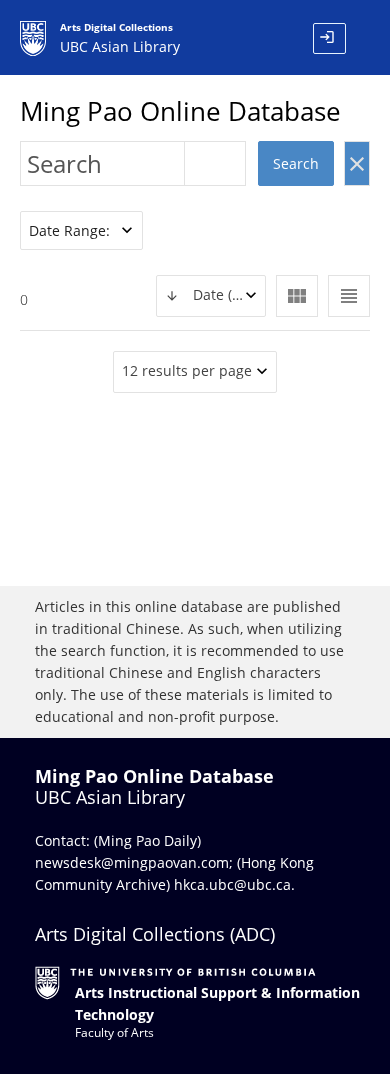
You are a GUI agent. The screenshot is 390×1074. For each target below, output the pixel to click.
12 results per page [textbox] (187, 370)
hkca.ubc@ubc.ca (232, 884)
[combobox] (211, 296)
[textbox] (211, 295)
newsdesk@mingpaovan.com (132, 862)
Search (296, 163)
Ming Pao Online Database (180, 111)
